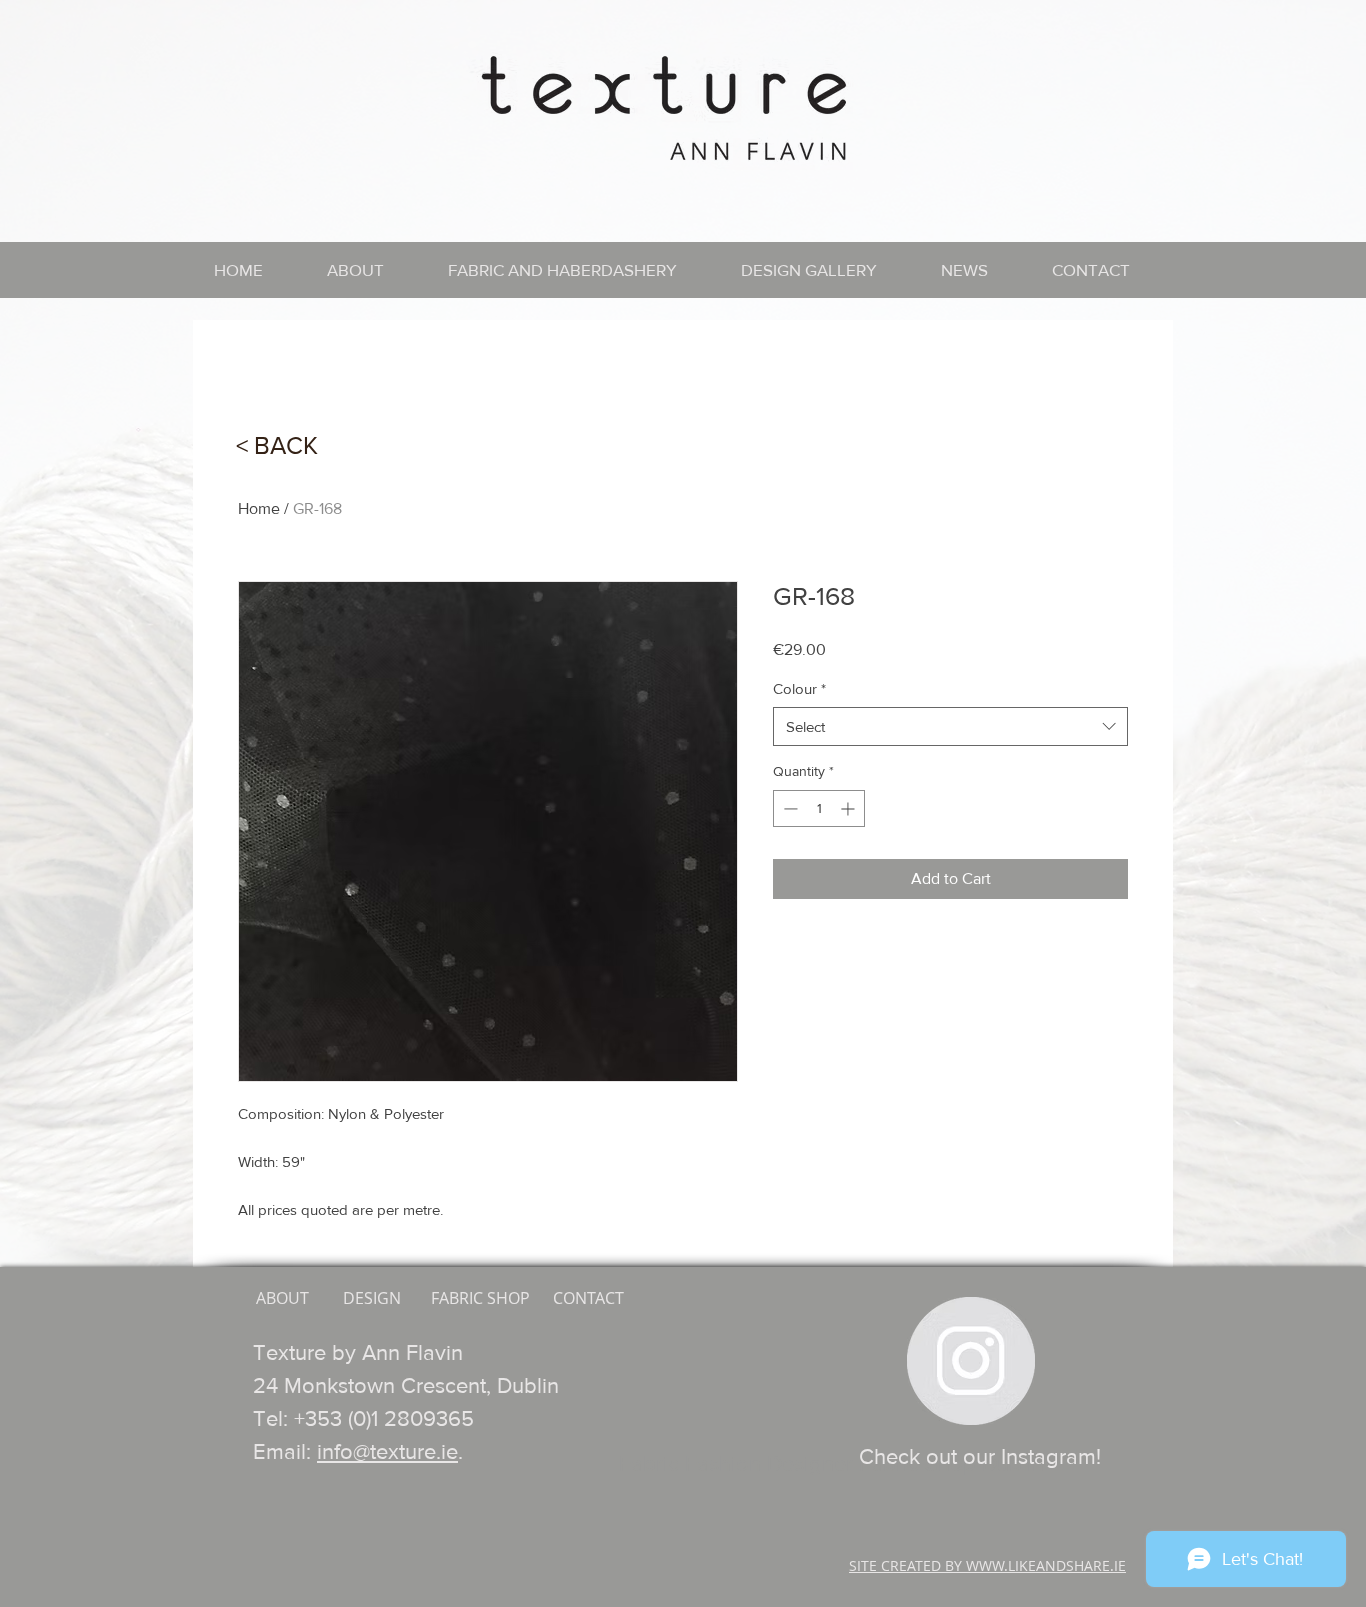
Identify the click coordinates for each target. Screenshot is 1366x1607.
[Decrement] (788, 808)
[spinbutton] (819, 808)
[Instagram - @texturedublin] (971, 1361)
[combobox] (950, 726)
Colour (799, 688)
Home (259, 508)
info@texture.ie (387, 1451)
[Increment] (849, 808)
